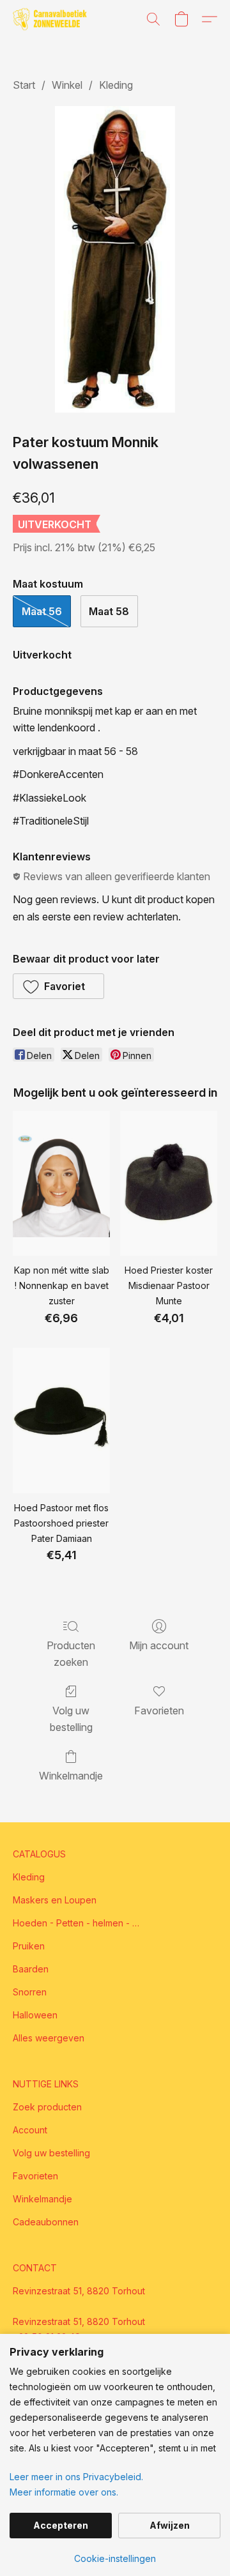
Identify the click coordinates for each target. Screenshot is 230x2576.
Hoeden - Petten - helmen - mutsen (77, 1923)
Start (24, 85)
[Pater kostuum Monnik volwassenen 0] (115, 259)
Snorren (30, 1992)
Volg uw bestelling (71, 1719)
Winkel (67, 85)
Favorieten (159, 1711)
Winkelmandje (71, 1776)
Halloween (35, 2015)
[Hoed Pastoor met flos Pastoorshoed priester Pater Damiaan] (61, 1421)
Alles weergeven (49, 2038)
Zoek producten (47, 2107)
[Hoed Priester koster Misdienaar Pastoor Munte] (169, 1184)
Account (30, 2130)
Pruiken (29, 1946)
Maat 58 (109, 611)
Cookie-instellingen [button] (115, 2558)
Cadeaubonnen (46, 2222)
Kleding (116, 85)
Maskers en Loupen (55, 1900)
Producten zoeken (71, 1654)
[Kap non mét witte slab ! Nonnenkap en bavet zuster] (61, 1184)
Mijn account (159, 1645)
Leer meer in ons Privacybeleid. (76, 2477)
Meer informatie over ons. (64, 2492)
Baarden (31, 1969)
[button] (52, 19)
